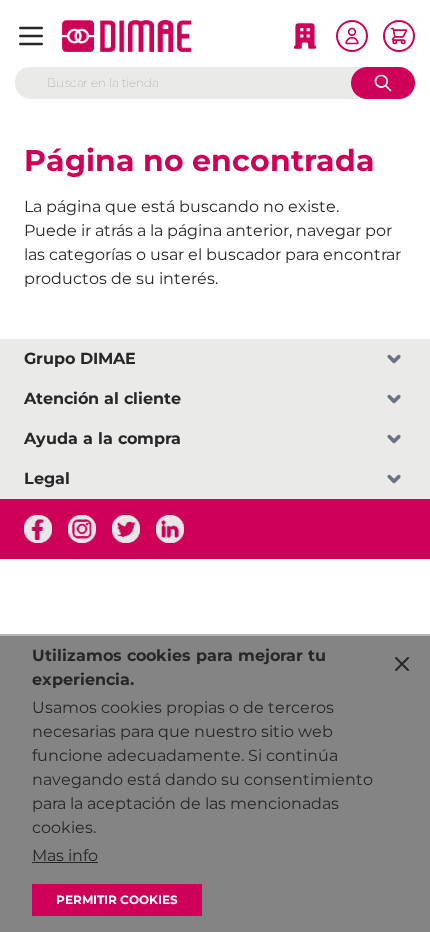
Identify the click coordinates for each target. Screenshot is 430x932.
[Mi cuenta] (352, 36)
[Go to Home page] (126, 36)
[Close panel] (402, 664)
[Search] (383, 83)
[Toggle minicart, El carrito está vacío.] (399, 36)
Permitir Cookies (117, 899)
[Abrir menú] (31, 36)
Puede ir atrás (78, 230)
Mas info (65, 855)
